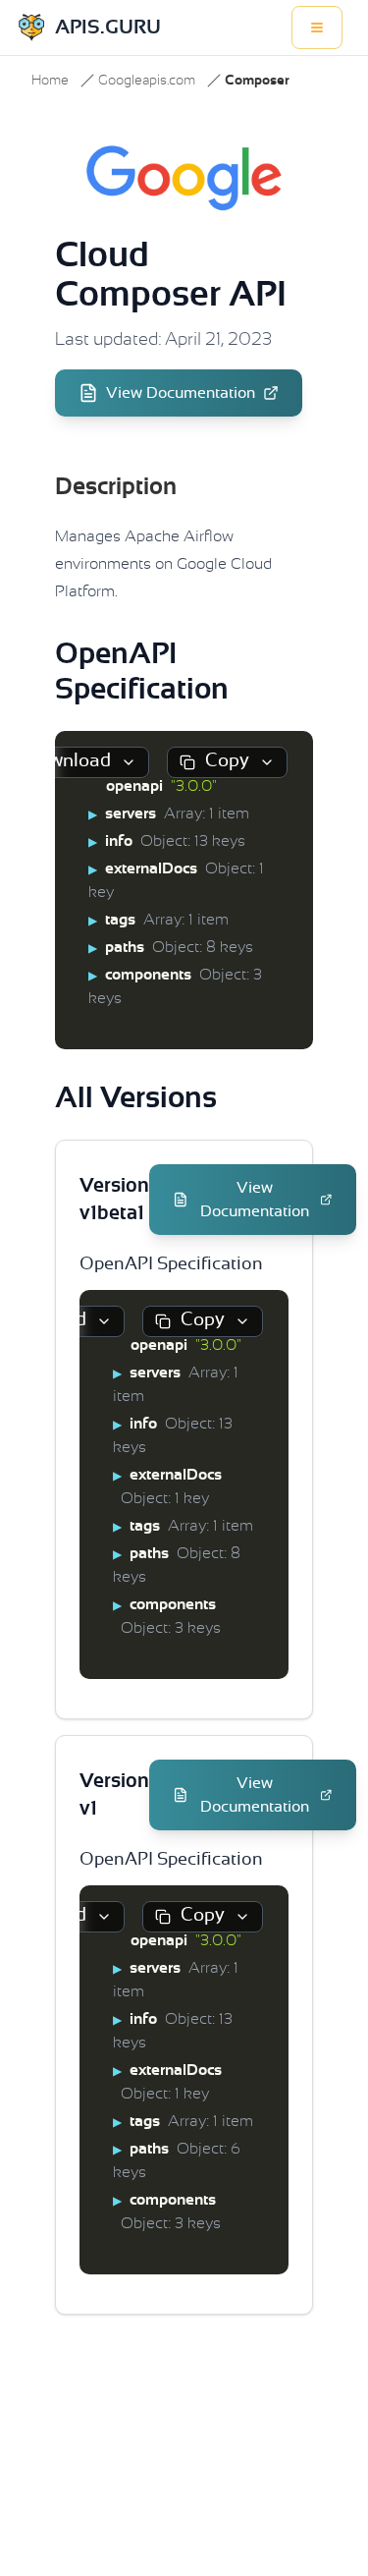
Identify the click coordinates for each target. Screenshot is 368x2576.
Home (50, 81)
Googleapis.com (147, 81)
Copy (227, 761)
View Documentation (181, 393)
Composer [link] (257, 81)
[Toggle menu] (317, 28)
